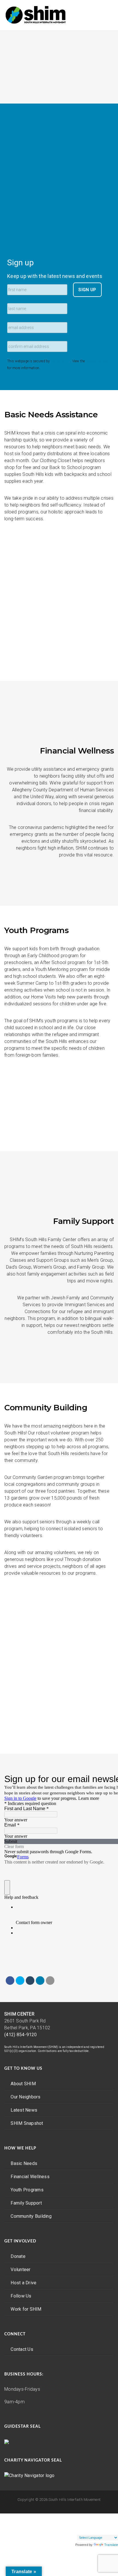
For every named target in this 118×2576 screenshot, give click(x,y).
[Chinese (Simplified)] (85, 2516)
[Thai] (97, 2530)
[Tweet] (20, 1981)
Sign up (20, 263)
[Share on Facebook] (10, 1981)
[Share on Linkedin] (40, 1981)
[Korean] (91, 2523)
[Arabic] (74, 2516)
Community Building (31, 2216)
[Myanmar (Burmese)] (97, 2523)
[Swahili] (91, 2530)
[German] (103, 2516)
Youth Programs (27, 2190)
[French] (97, 2516)
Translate (111, 2545)
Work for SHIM (26, 2309)
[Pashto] (108, 2523)
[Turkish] (103, 2530)
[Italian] (74, 2523)
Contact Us (22, 2349)
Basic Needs (24, 2163)
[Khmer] (85, 2523)
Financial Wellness (30, 2177)
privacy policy (97, 361)
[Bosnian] (80, 2516)
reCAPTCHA (61, 361)
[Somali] (80, 2530)
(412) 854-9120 (21, 2035)
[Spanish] (85, 2530)
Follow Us (21, 2296)
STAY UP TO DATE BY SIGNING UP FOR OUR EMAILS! (59, 543)
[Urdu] (114, 2530)
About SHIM (23, 2084)
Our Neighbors (25, 2097)
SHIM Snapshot (27, 2123)
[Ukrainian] (108, 2530)
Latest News (24, 2110)
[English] (91, 2516)
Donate (18, 2256)
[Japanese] (80, 2523)
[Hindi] (108, 2516)
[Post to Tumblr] (30, 1981)
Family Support (26, 2203)
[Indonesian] (114, 2516)
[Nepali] (103, 2523)
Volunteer (20, 2270)
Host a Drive (23, 2283)
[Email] (50, 1981)
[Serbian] (74, 2530)
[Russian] (114, 2523)
